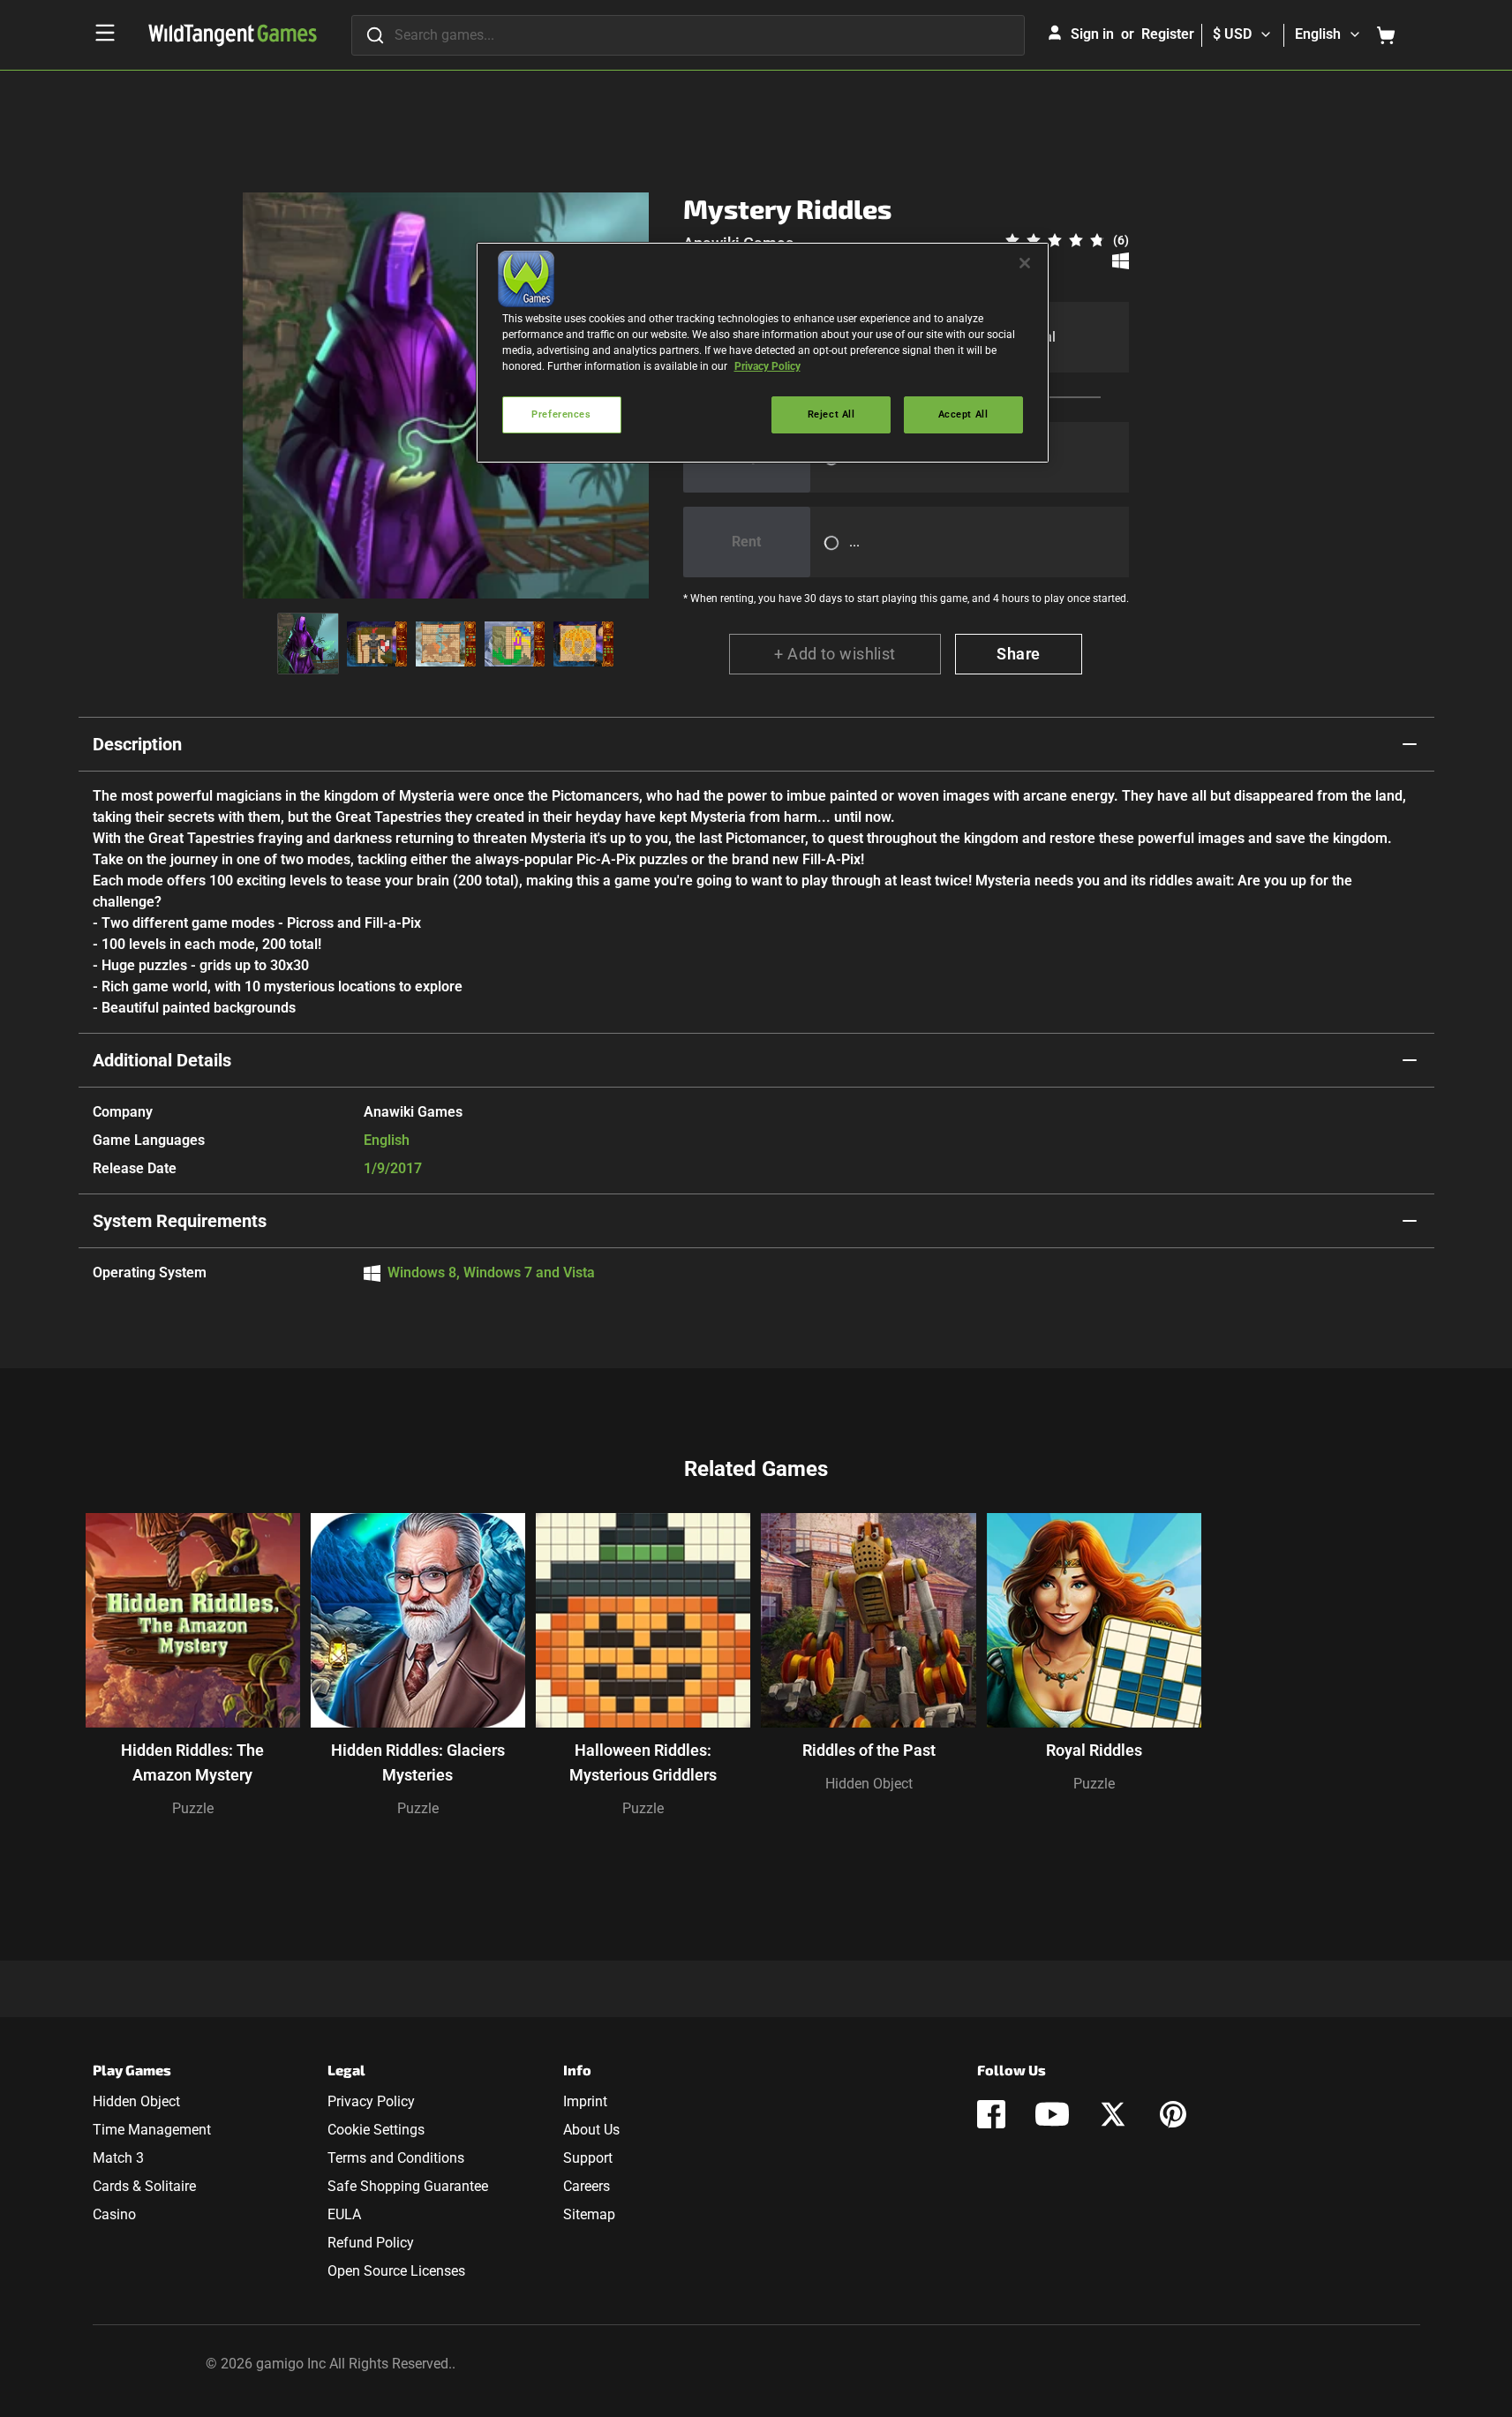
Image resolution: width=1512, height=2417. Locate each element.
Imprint (585, 2101)
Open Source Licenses (396, 2271)
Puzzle (193, 1808)
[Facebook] (991, 2114)
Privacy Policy (371, 2101)
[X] (1113, 2114)
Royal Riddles (1094, 1750)
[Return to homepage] (233, 35)
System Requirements (180, 1221)
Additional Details (162, 1060)
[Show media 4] (515, 644)
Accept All (963, 414)
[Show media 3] (446, 644)
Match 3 (118, 2158)
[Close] (1025, 263)
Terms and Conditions (396, 2158)
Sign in (1092, 34)
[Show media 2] (377, 644)
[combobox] (688, 35)
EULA (344, 2214)
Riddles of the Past (869, 1750)
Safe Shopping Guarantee (408, 2186)
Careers (587, 2186)
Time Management (152, 2130)
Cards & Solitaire (144, 2186)
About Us (591, 2130)
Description (137, 744)
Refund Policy (371, 2243)
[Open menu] (105, 33)
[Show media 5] (583, 644)
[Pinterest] (1173, 2114)
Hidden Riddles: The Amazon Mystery (192, 1762)
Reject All (831, 414)
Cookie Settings (376, 2130)
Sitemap (589, 2214)
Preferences (561, 414)
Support (588, 2158)
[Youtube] (1052, 2114)
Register (1168, 34)
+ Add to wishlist (835, 654)
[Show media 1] (308, 644)
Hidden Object (869, 1784)
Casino (114, 2214)
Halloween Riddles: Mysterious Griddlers (643, 1762)
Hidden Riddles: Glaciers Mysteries (418, 1762)
